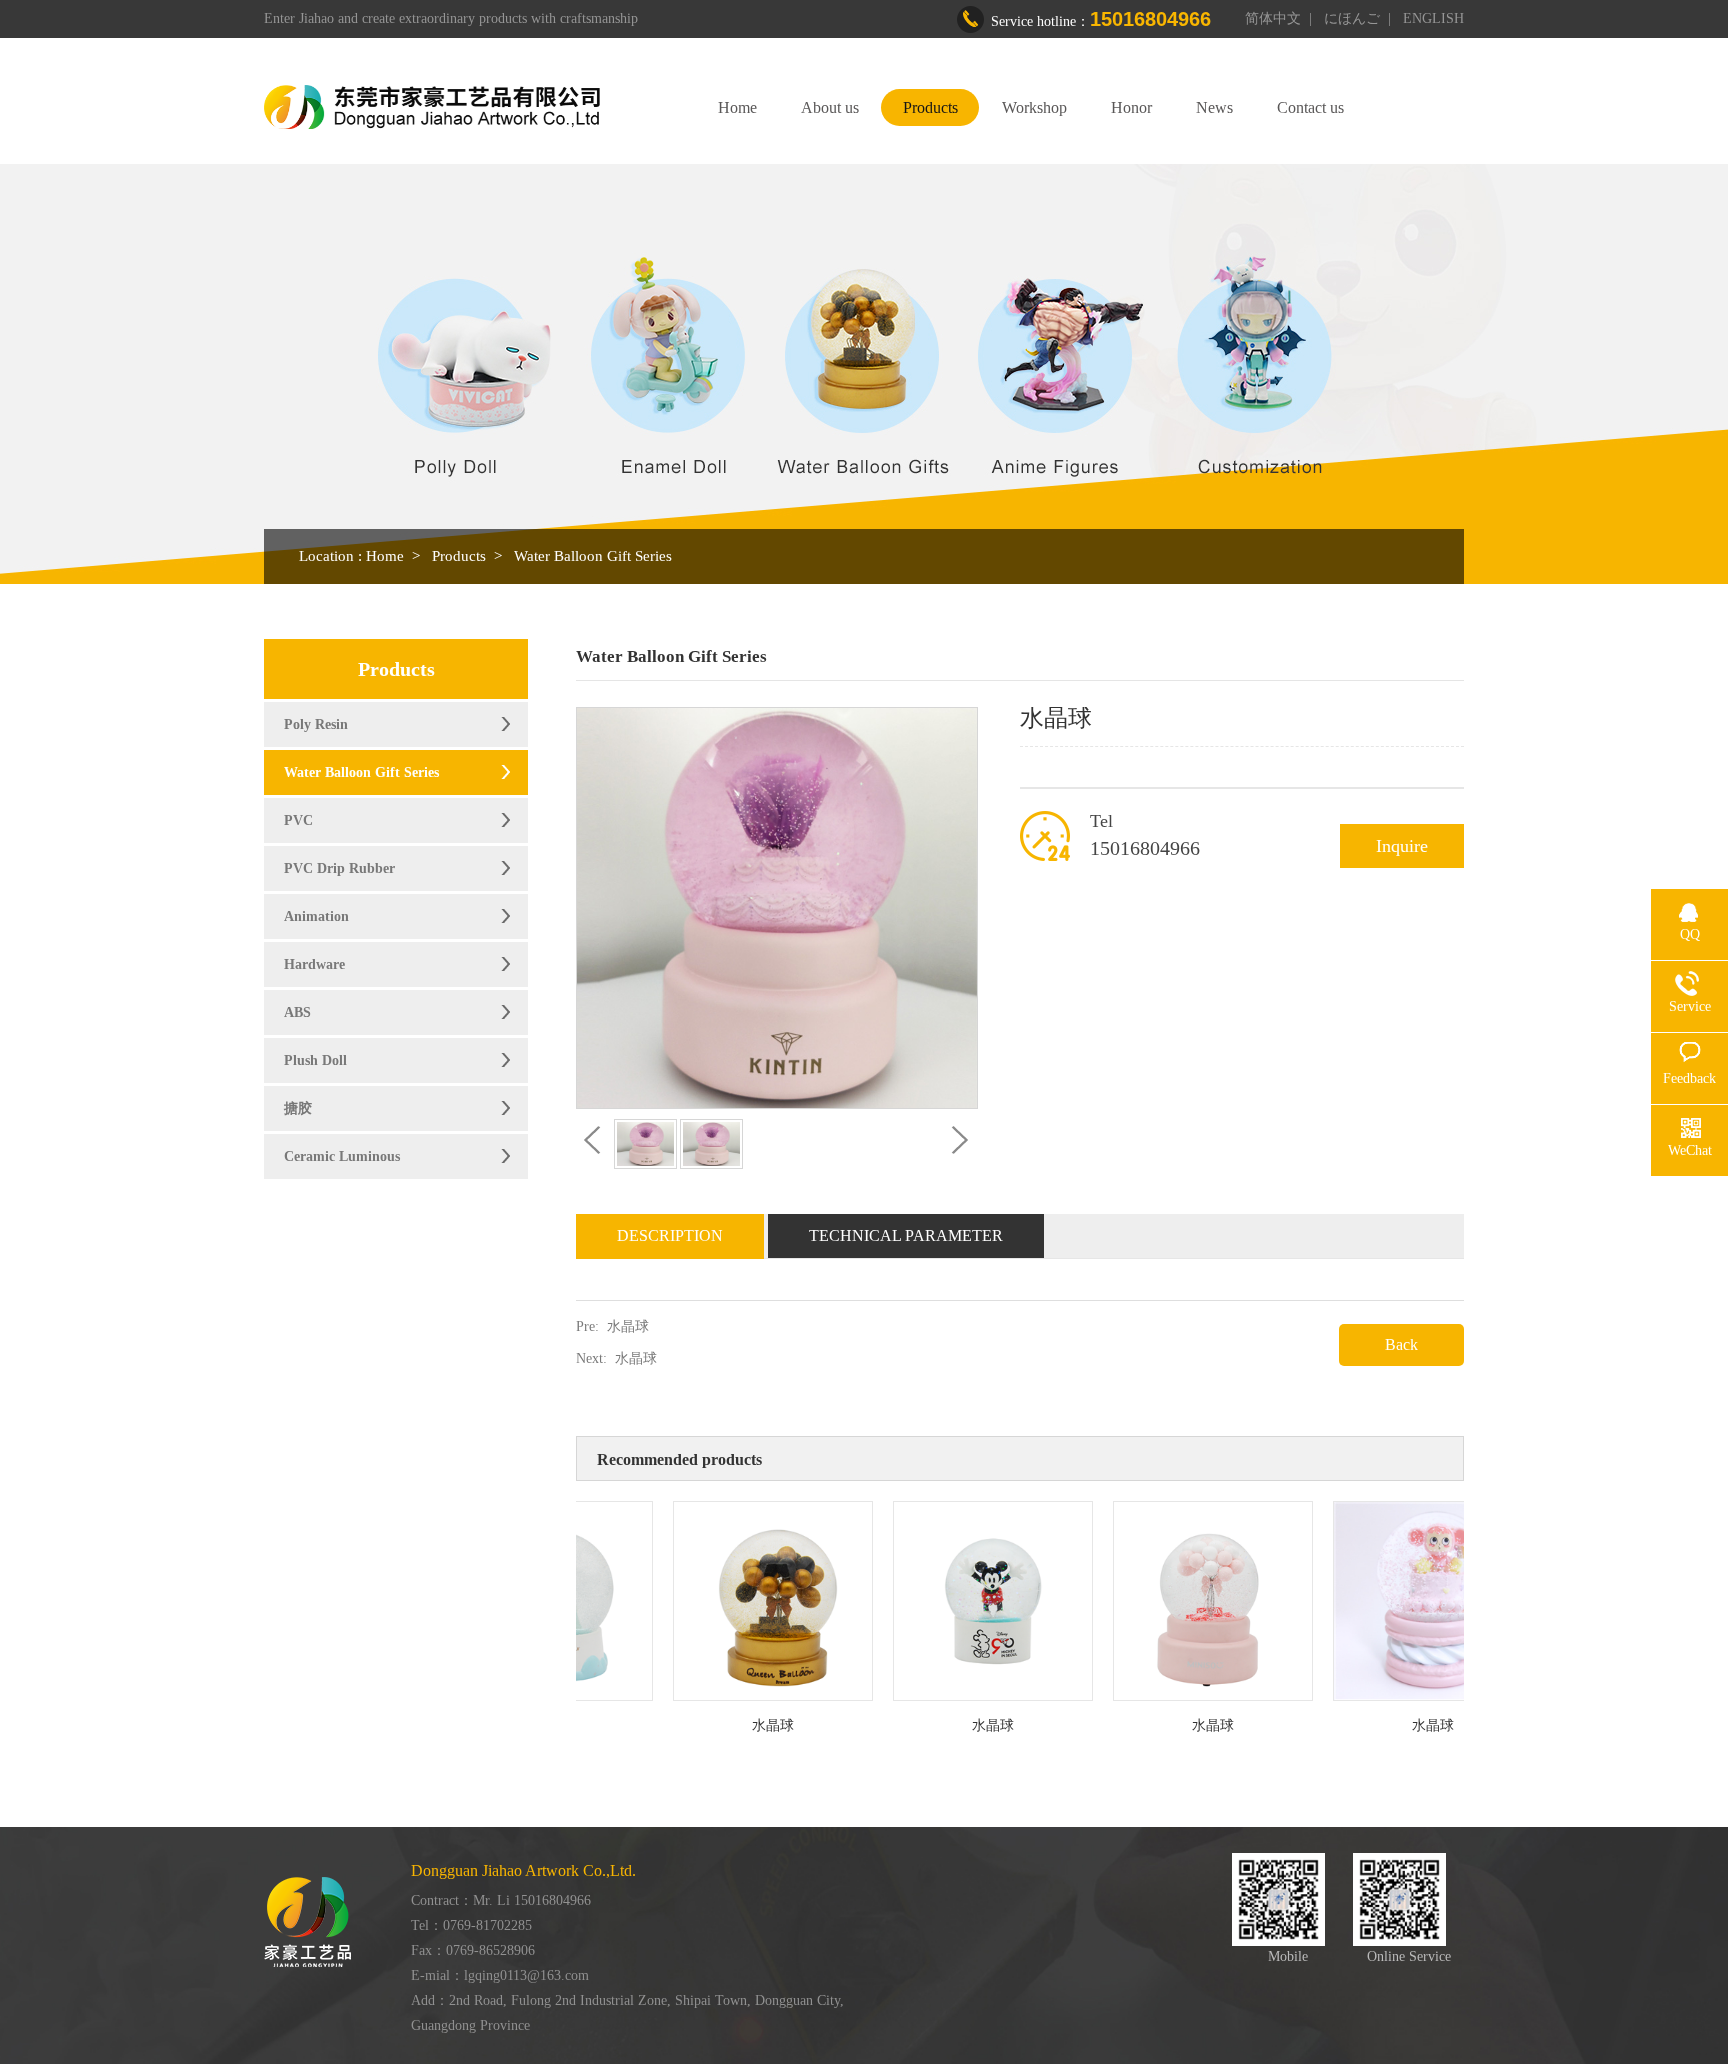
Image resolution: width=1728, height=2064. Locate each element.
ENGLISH (1433, 18)
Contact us (1310, 107)
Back (1401, 1344)
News (1214, 107)
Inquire (1402, 846)
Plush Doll (315, 1060)
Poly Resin (316, 724)
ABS (297, 1012)
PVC (298, 820)
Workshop (1034, 107)
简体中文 (1273, 18)
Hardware (314, 964)
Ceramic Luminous (342, 1156)
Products (930, 107)
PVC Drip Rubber (339, 868)
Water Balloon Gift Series (593, 556)
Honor (1131, 107)
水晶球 (628, 1326)
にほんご (1352, 18)
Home (737, 107)
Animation (316, 916)
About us (830, 107)
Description (670, 1235)
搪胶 (298, 1108)
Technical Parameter (906, 1235)
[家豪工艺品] (432, 107)
